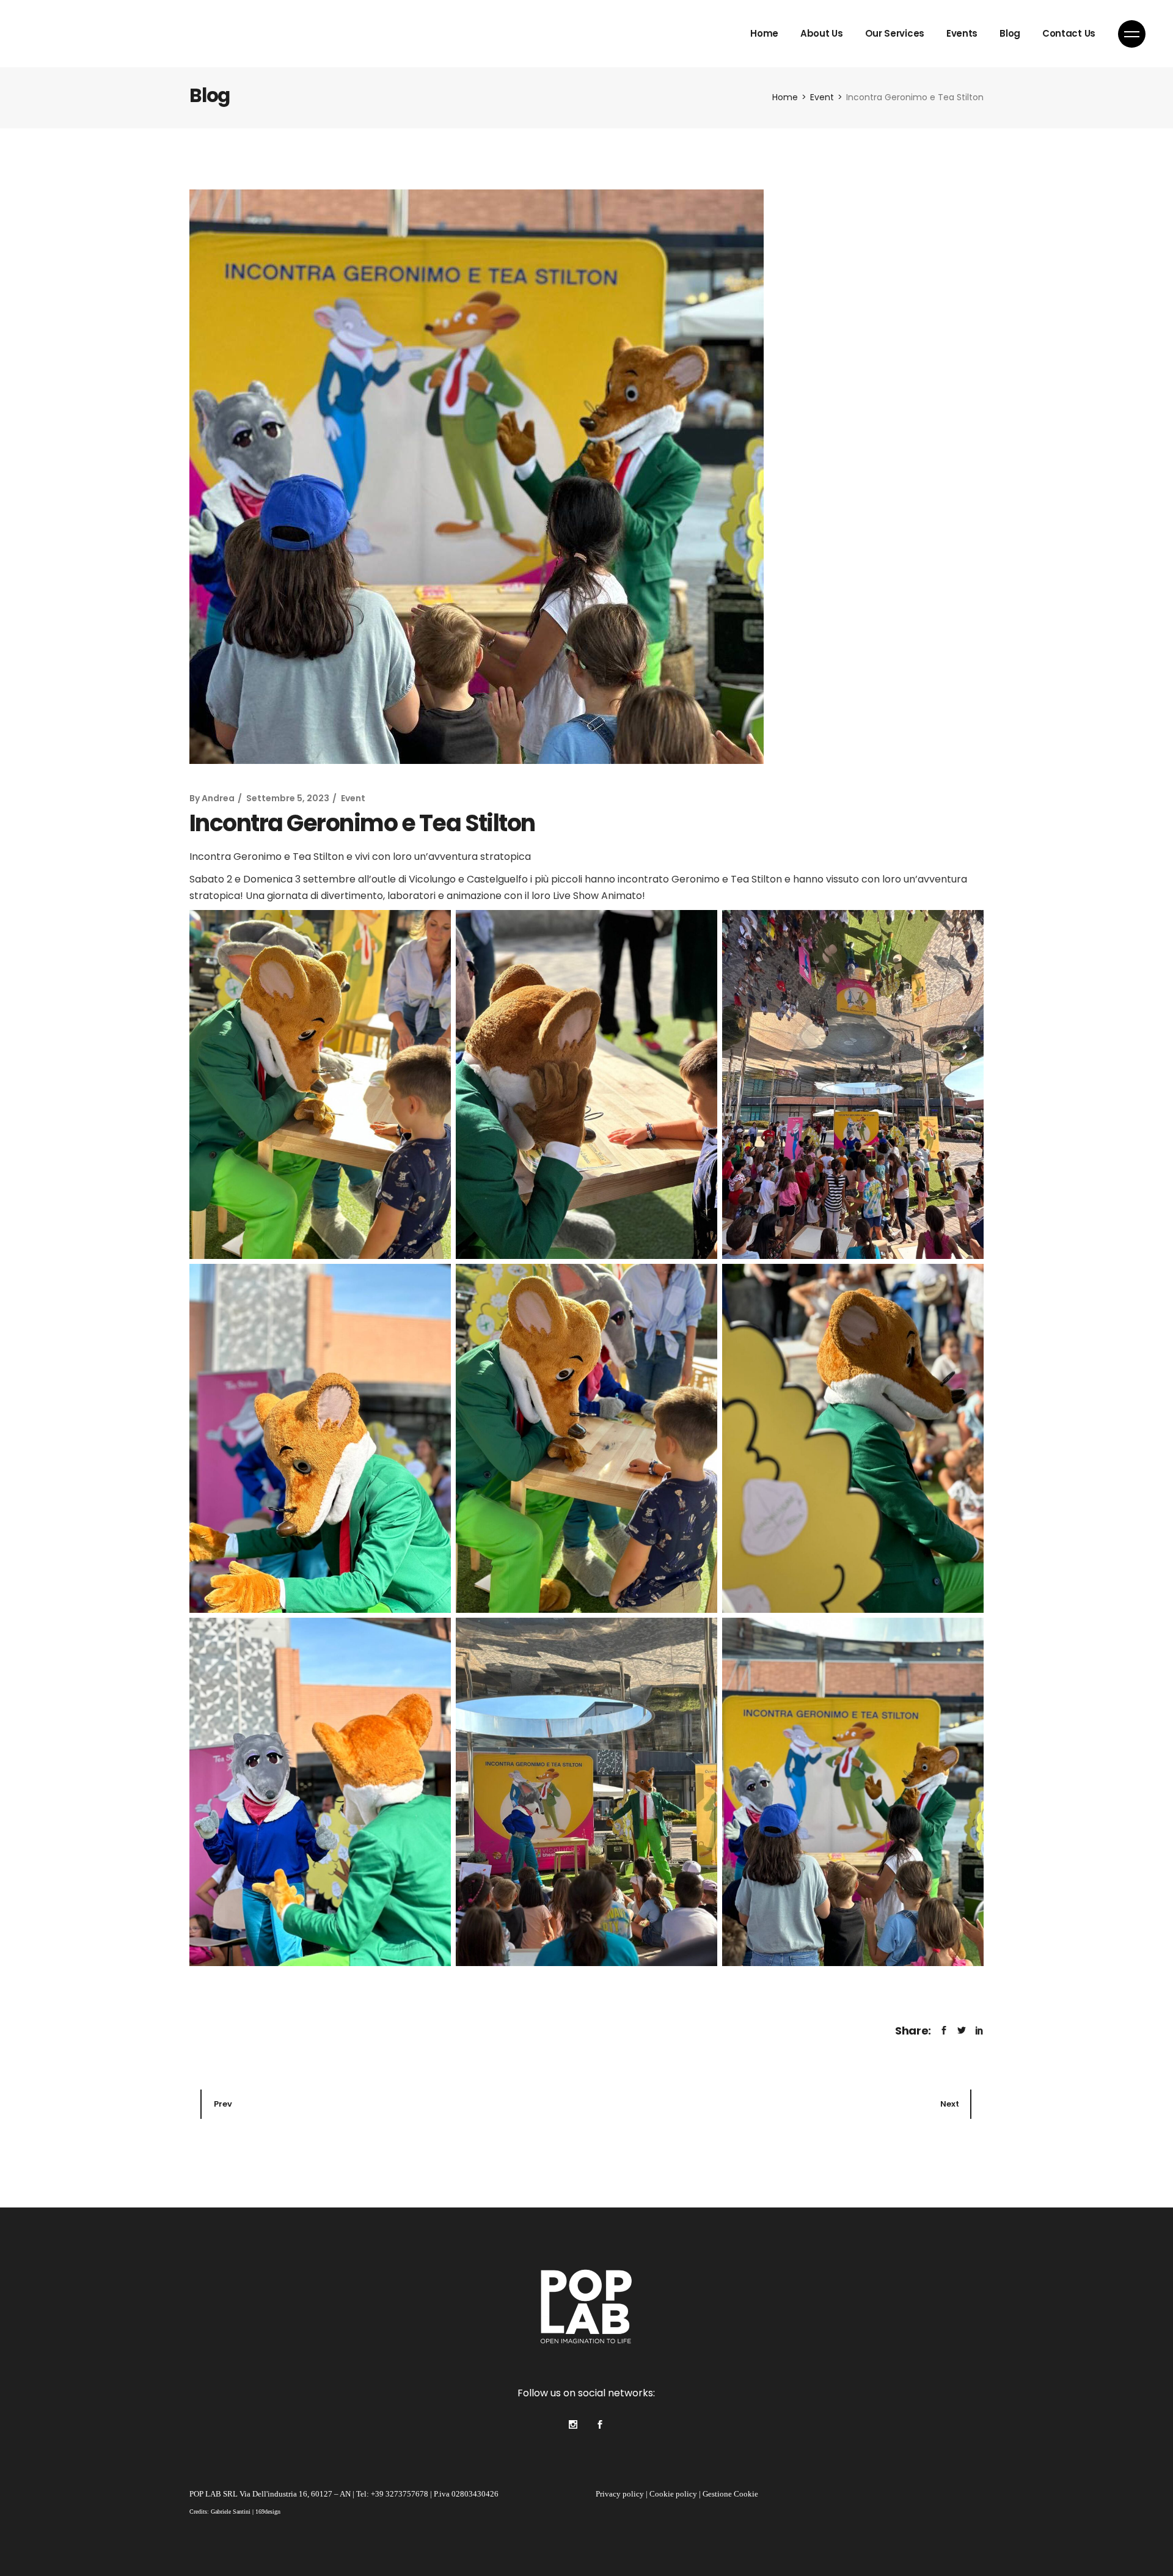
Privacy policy (620, 2494)
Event (822, 97)
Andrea (218, 798)
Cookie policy (673, 2494)
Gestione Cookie (730, 2494)
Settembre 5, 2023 (288, 798)
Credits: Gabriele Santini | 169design (235, 2512)
